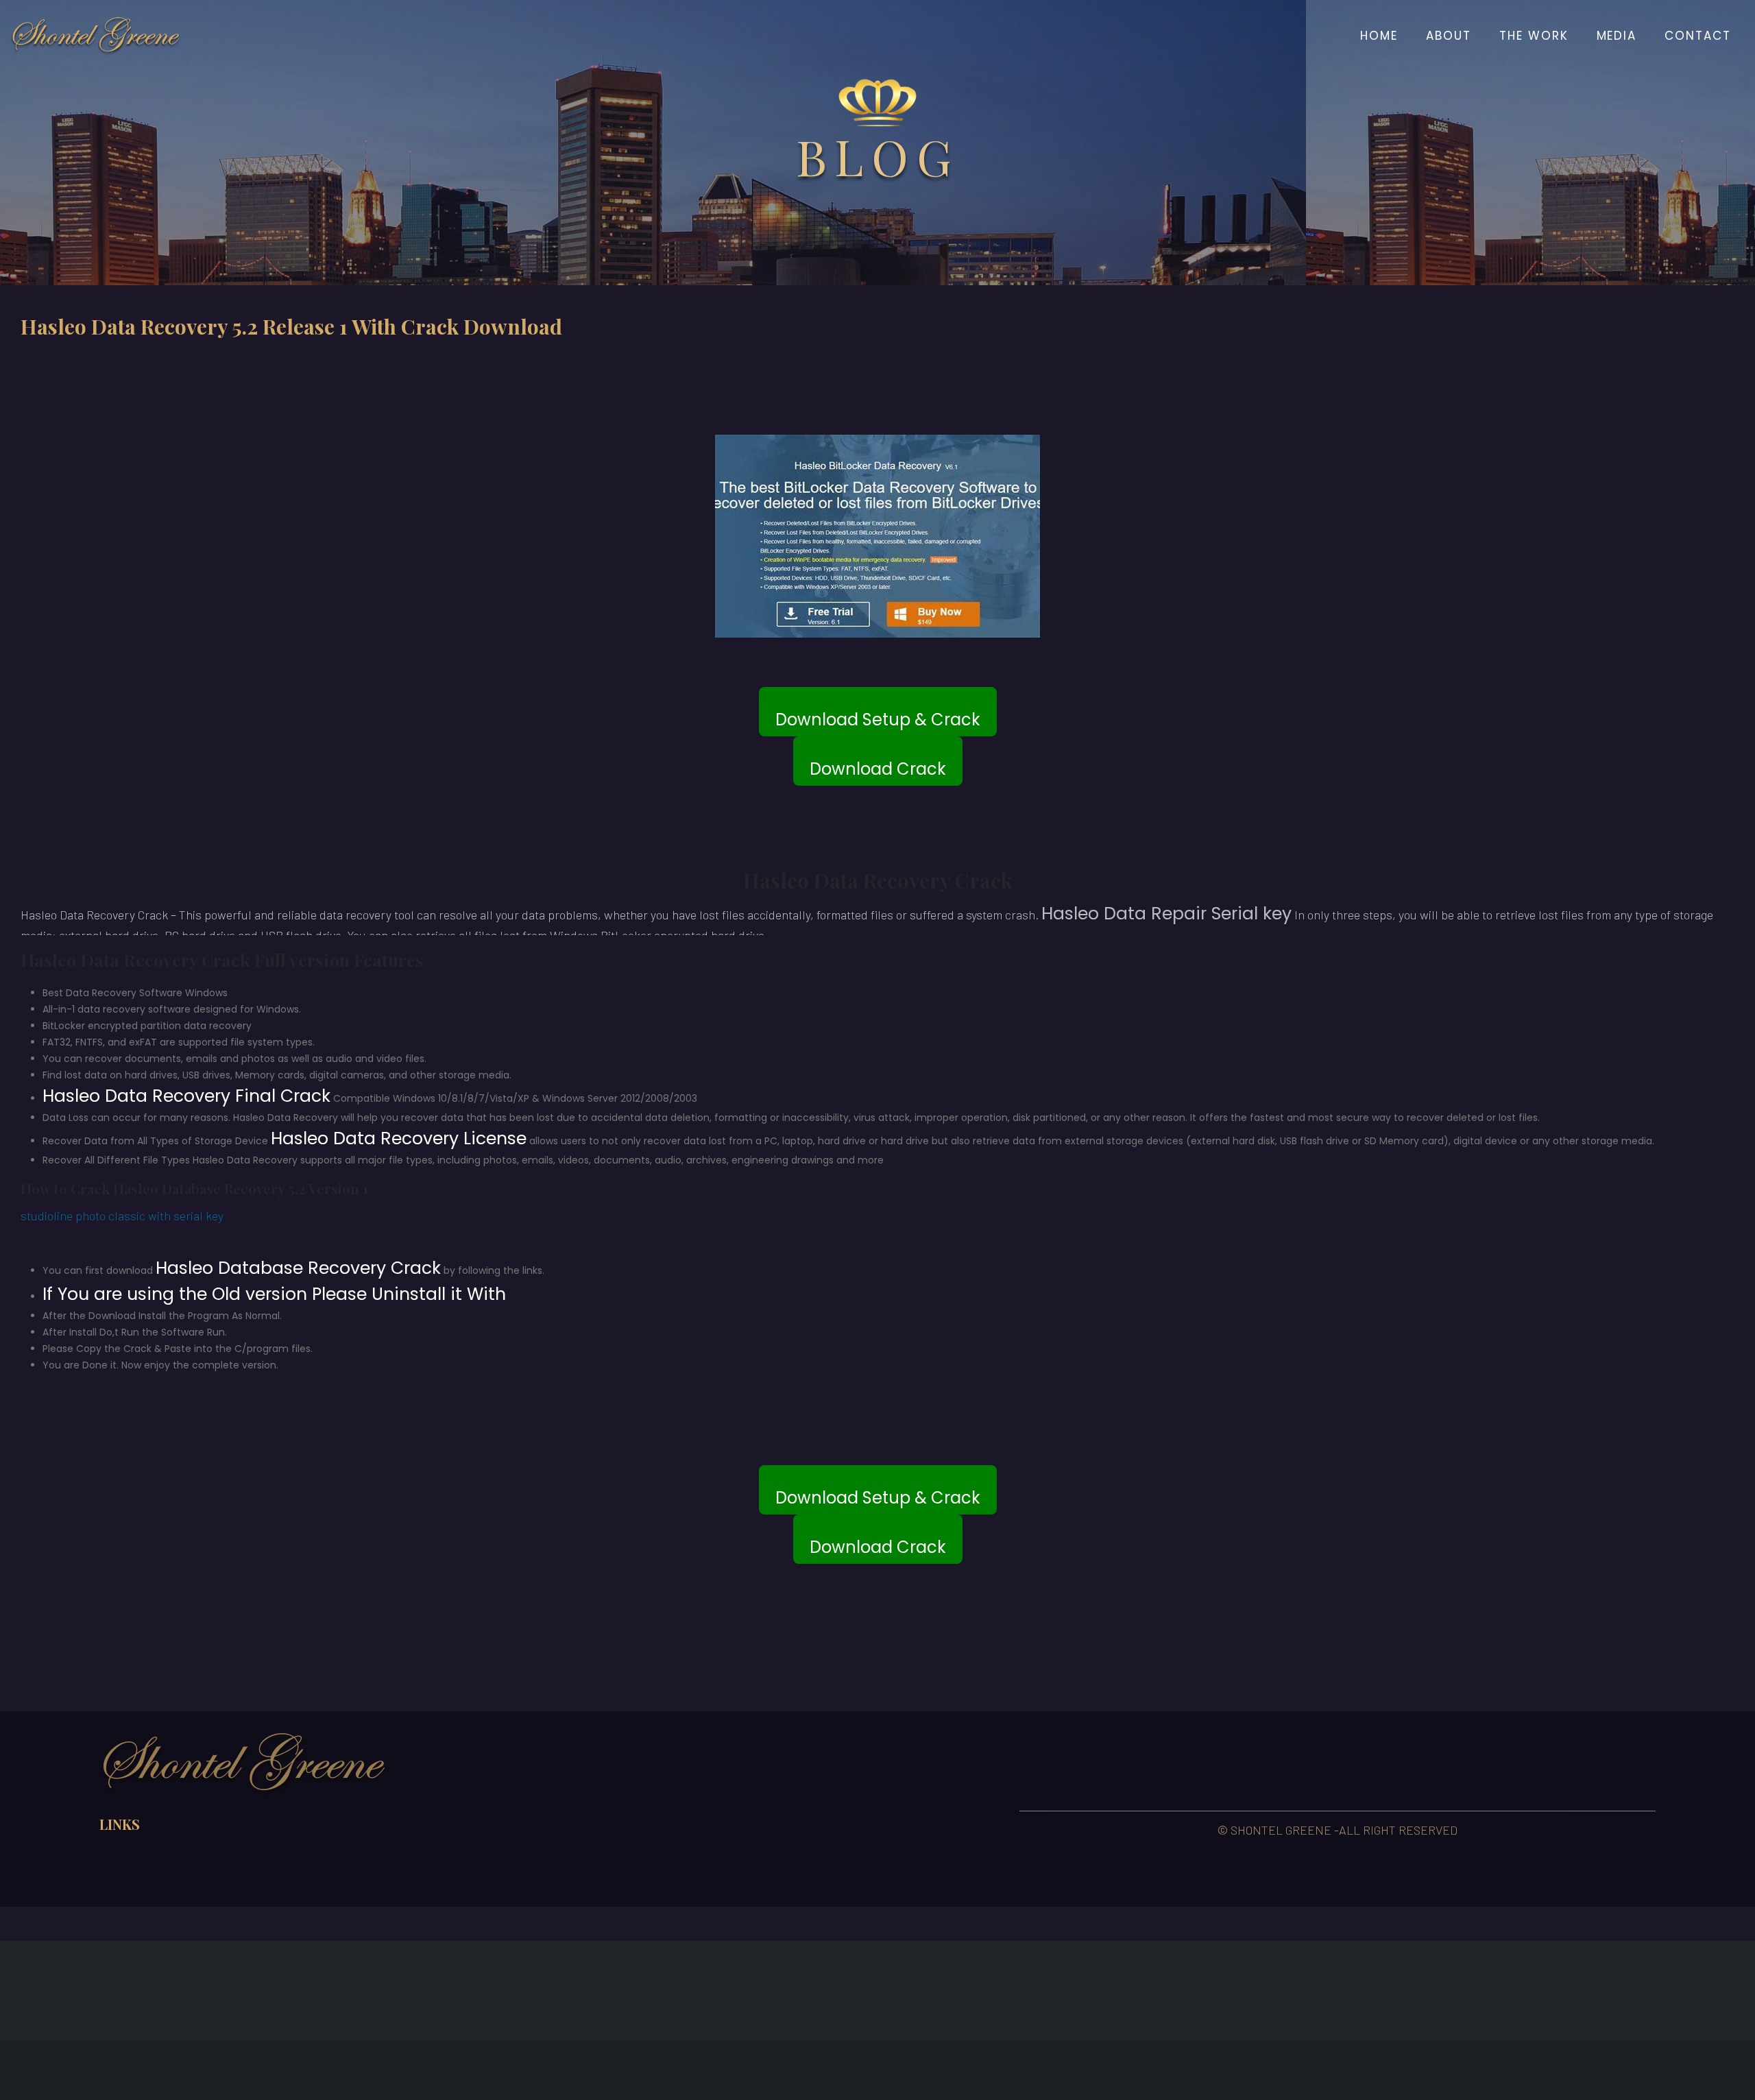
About (1449, 36)
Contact (1698, 36)
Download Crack (878, 769)
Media (1617, 36)
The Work (1534, 36)
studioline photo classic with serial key (122, 1216)
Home (1379, 36)
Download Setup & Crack (878, 720)
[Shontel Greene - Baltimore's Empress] (96, 36)
